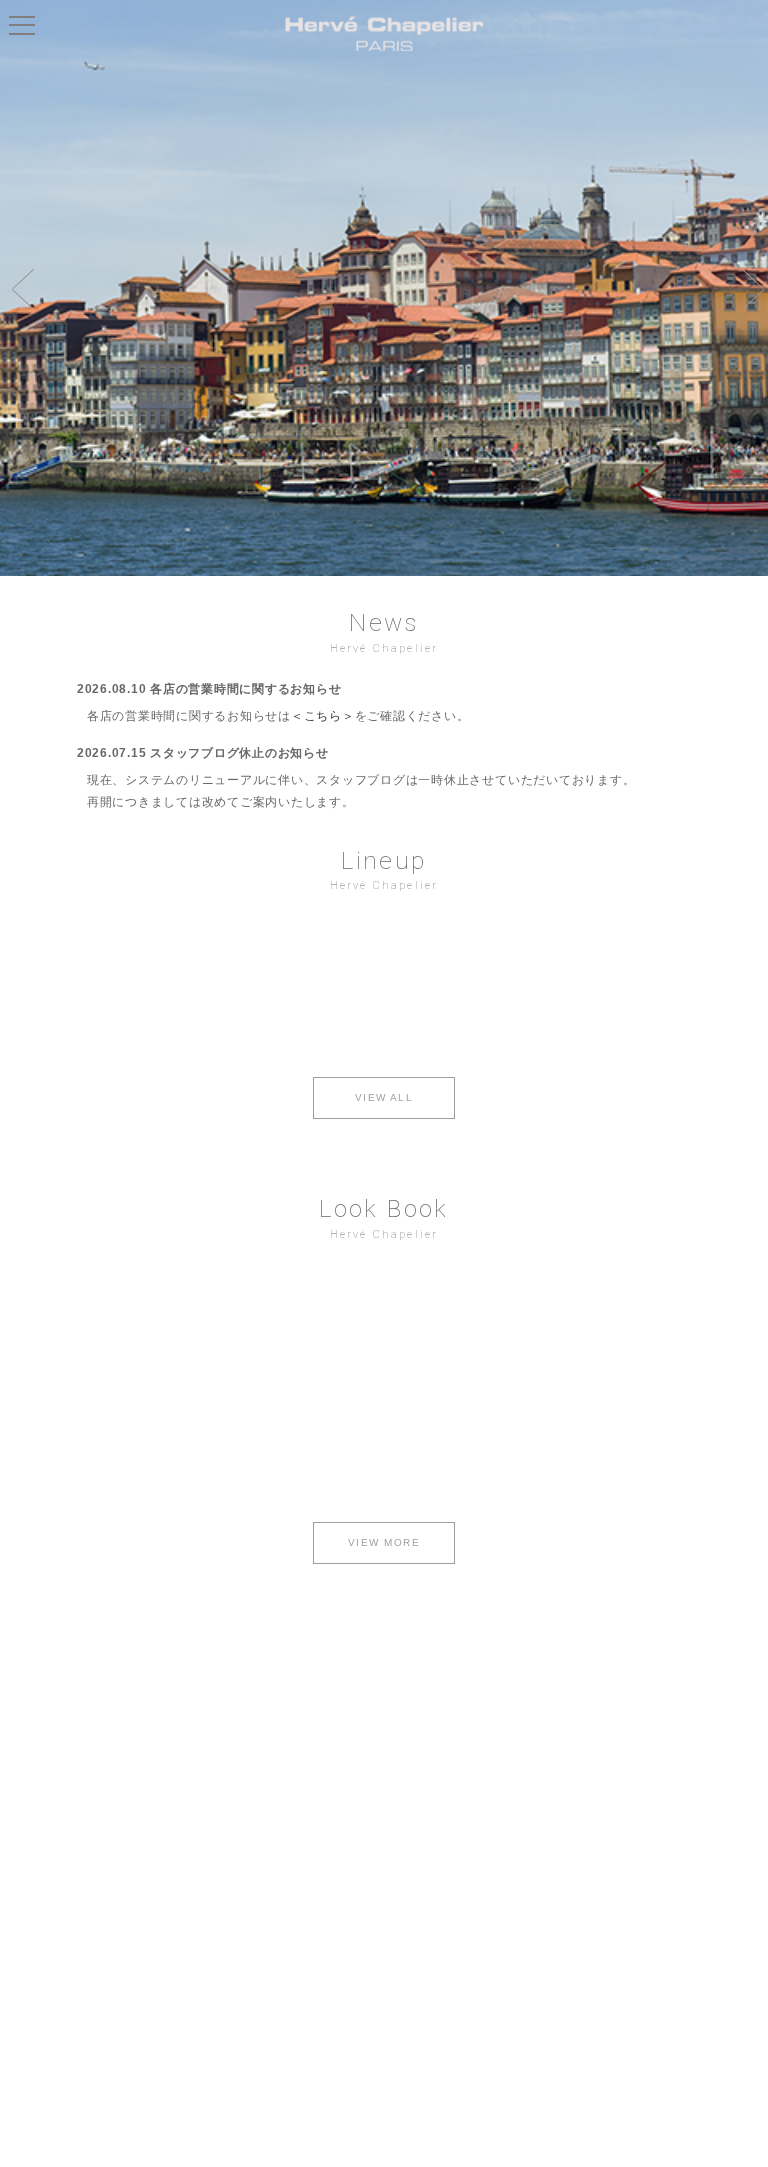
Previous (20, 288)
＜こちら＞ (323, 716)
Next (748, 288)
